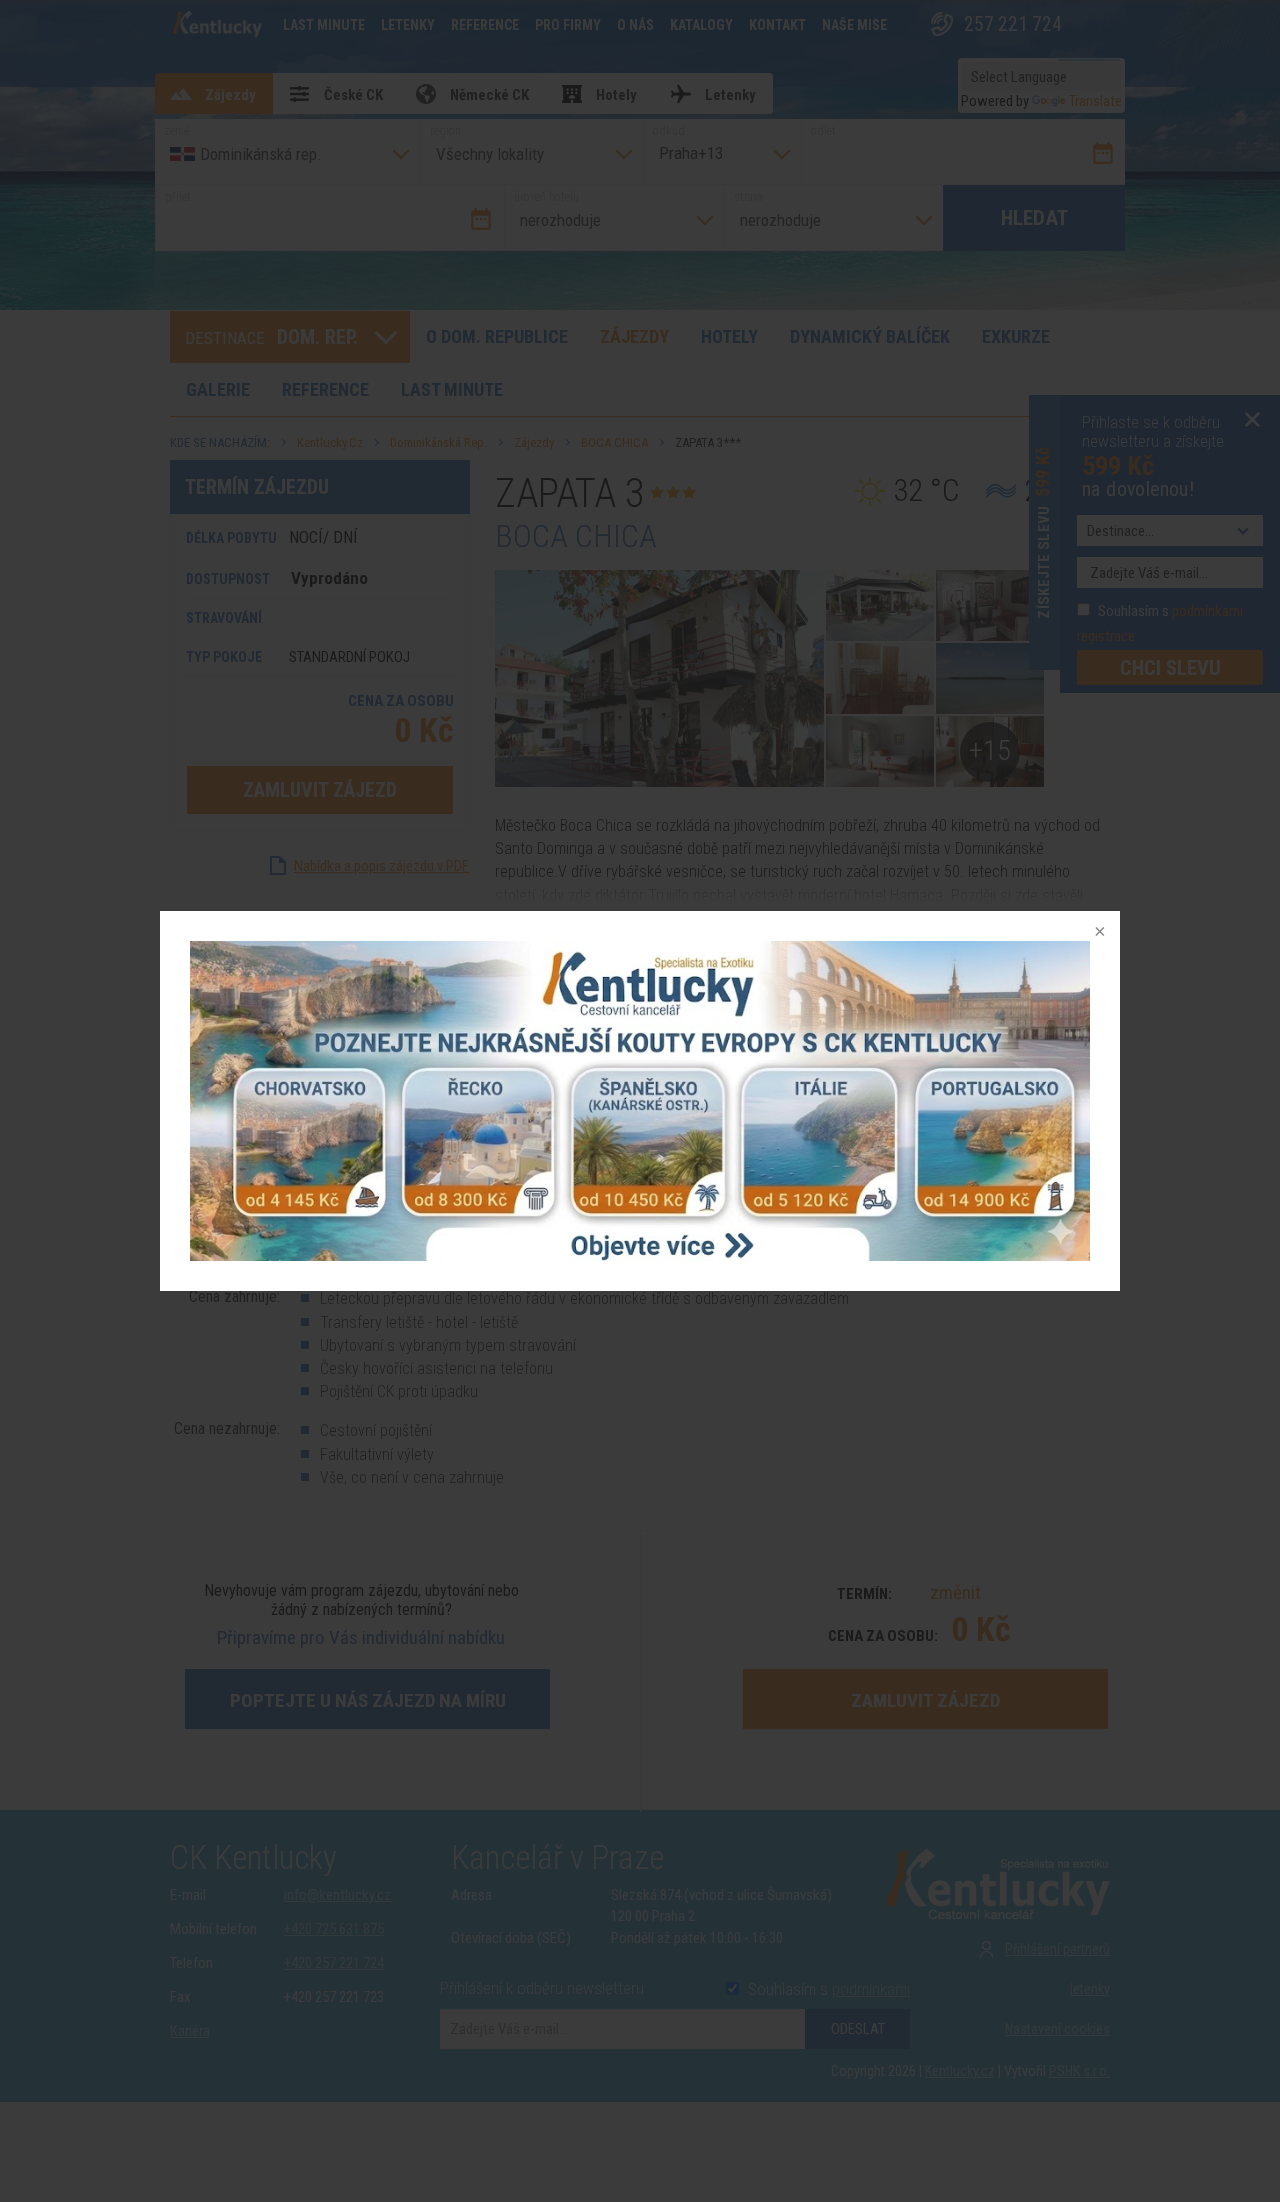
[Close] (1098, 933)
